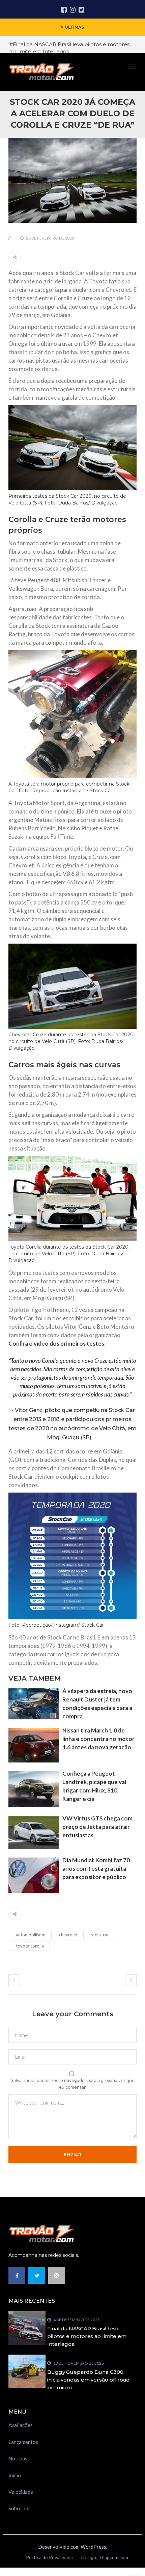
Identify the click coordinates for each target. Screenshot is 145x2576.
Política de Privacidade (50, 2557)
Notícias (18, 2458)
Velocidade (21, 2492)
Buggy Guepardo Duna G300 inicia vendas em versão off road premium (89, 2380)
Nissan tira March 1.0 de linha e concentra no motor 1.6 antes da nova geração (98, 1739)
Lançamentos (23, 2442)
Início (15, 2475)
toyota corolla (30, 1946)
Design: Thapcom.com (105, 2557)
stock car (100, 1935)
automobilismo (31, 1935)
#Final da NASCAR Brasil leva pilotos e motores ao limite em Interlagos (69, 48)
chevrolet (68, 1935)
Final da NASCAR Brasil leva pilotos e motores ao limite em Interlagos (87, 2336)
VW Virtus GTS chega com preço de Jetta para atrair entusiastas (97, 1827)
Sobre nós (20, 2508)
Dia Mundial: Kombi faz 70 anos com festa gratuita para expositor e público (96, 1868)
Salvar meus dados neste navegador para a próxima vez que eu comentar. (73, 2083)
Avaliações (21, 2425)
